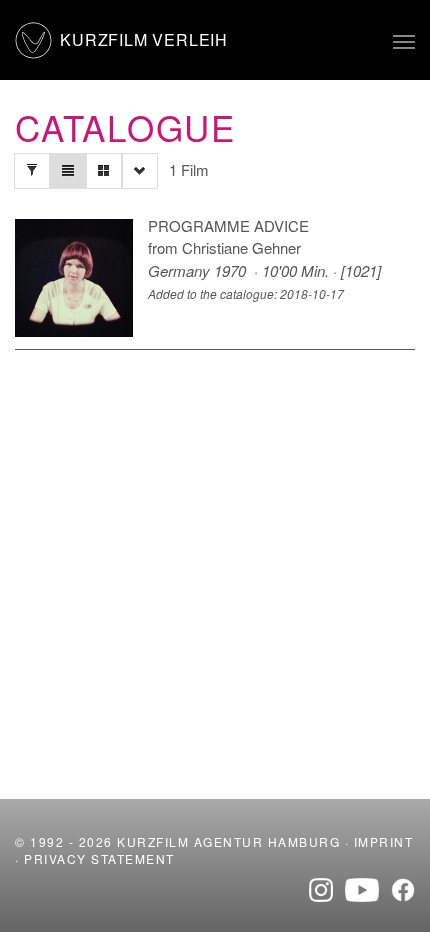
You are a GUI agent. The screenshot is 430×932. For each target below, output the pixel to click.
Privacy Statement (99, 858)
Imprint (384, 841)
